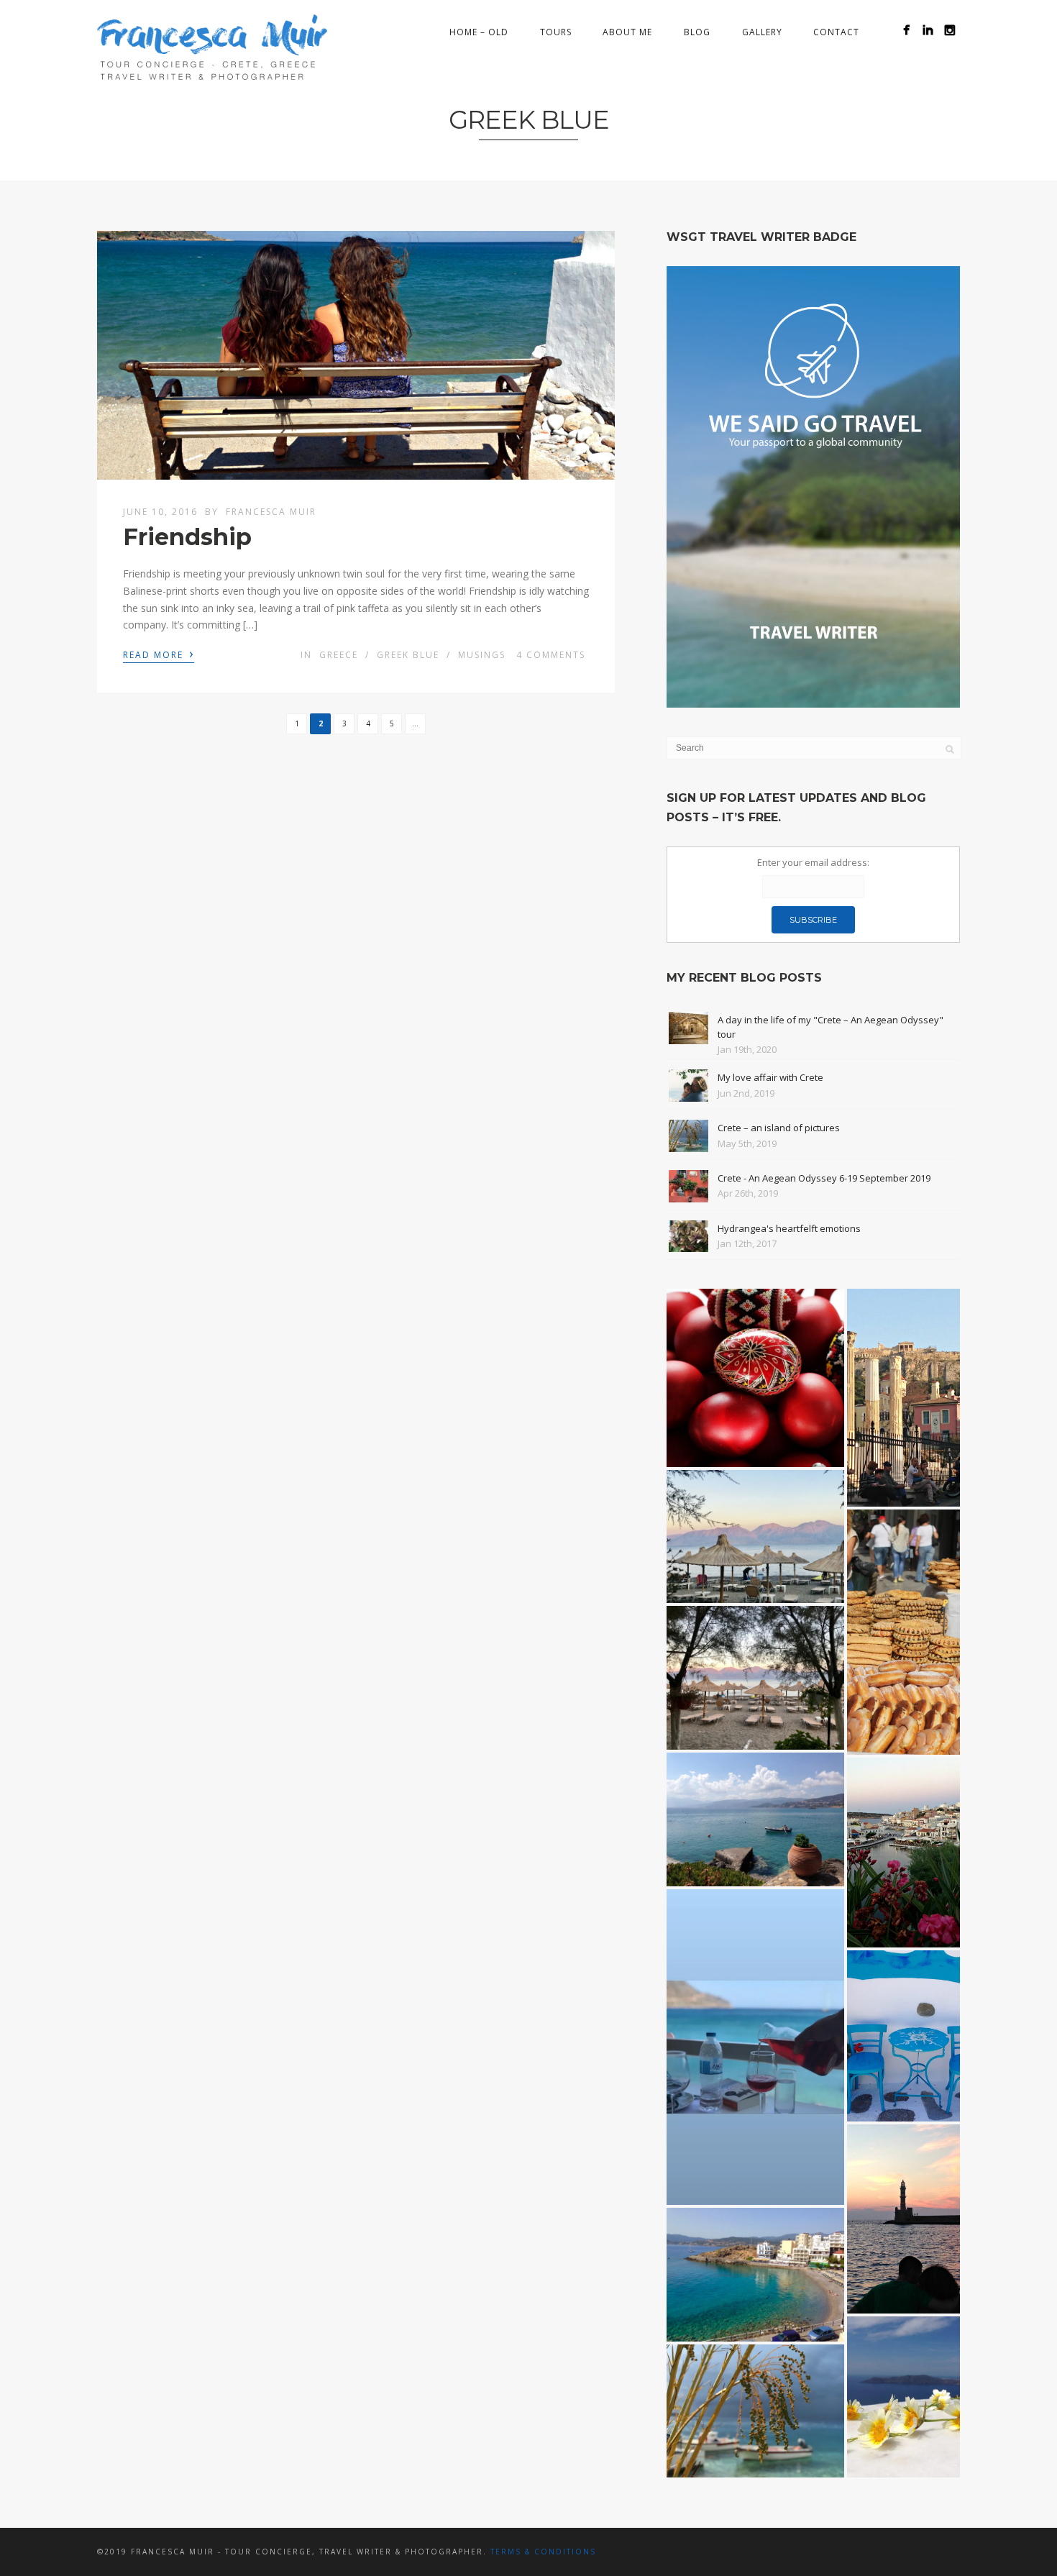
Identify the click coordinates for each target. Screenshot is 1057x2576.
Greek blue (408, 655)
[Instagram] (950, 30)
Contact (836, 32)
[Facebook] (906, 30)
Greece (339, 655)
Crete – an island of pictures (779, 1128)
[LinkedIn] (928, 30)
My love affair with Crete (770, 1077)
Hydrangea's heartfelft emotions (789, 1228)
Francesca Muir (271, 512)
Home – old (479, 32)
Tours (556, 32)
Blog (697, 32)
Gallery (762, 32)
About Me (627, 32)
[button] (755, 1378)
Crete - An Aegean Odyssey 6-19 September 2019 (824, 1178)
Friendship (187, 537)
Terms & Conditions (543, 2552)
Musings (482, 655)
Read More (159, 654)
